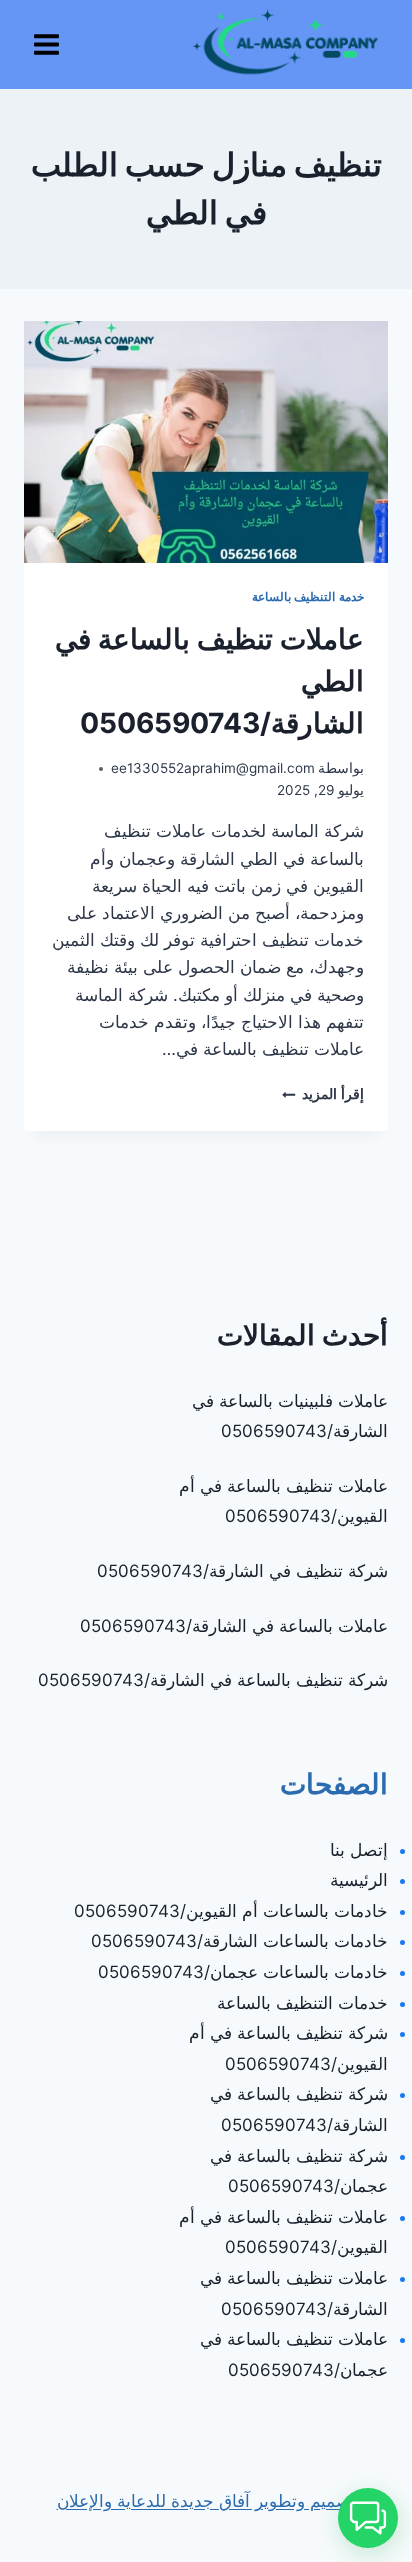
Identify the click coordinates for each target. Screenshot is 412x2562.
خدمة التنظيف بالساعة (308, 596)
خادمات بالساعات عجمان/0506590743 (243, 1972)
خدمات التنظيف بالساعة (302, 2003)
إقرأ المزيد (323, 1094)
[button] (368, 2518)
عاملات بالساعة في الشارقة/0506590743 (234, 1626)
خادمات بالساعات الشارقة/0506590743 (239, 1941)
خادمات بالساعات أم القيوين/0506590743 (231, 1911)
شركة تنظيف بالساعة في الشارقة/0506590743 (213, 1680)
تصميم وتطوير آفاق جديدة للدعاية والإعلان (206, 2501)
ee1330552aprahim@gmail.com (213, 768)
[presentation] (206, 442)
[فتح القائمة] (47, 44)
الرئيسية (359, 1880)
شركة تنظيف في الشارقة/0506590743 (242, 1571)
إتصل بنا (359, 1850)
